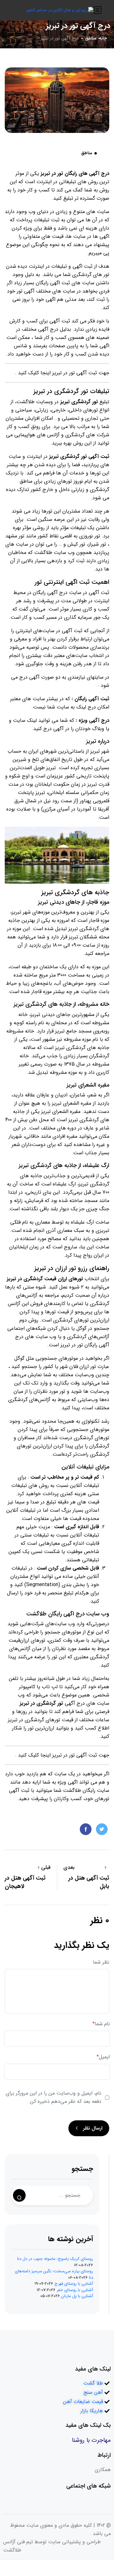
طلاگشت (72, 1790)
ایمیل (103, 2057)
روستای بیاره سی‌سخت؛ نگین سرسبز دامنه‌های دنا (54, 2274)
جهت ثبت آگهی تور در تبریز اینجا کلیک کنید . (62, 373)
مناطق (91, 38)
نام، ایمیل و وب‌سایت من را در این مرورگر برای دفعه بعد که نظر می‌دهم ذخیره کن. (54, 2097)
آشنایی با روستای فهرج (74, 2284)
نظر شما (101, 1962)
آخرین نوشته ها (71, 2239)
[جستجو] (19, 2195)
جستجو (82, 2169)
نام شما (101, 2024)
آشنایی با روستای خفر (75, 2290)
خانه (103, 38)
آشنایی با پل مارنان (77, 2296)
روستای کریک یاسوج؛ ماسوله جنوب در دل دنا (55, 2259)
